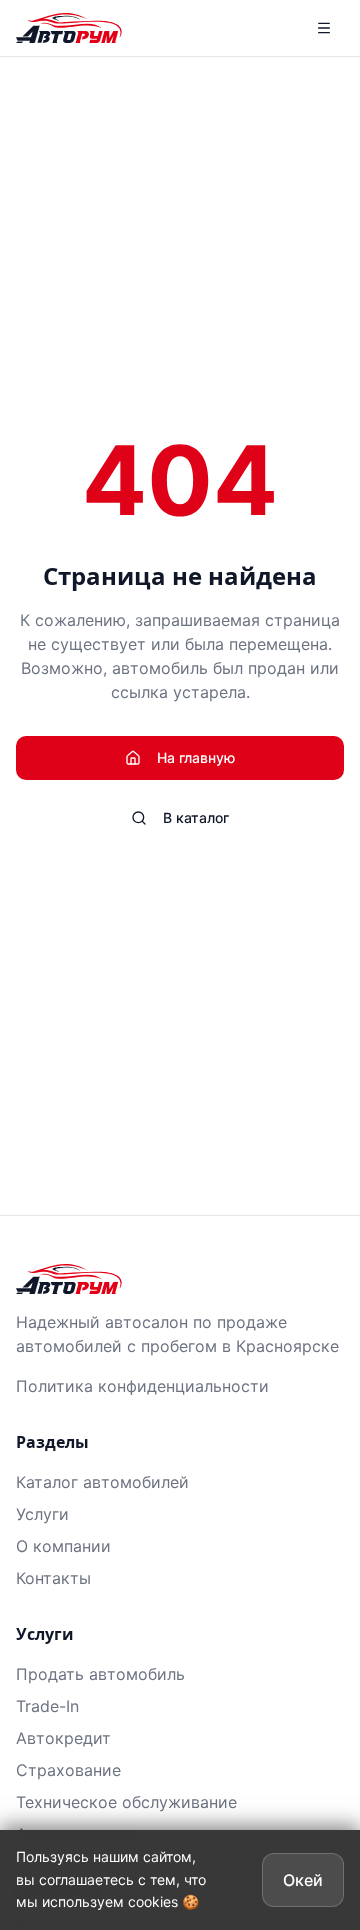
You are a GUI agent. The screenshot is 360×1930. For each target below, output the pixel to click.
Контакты (53, 1578)
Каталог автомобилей (102, 1482)
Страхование (68, 1770)
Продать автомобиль (100, 1674)
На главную (196, 757)
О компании (63, 1546)
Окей (303, 1880)
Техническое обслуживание (126, 1802)
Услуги (42, 1514)
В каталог (196, 817)
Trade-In (47, 1706)
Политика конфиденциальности (142, 1386)
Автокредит (63, 1738)
